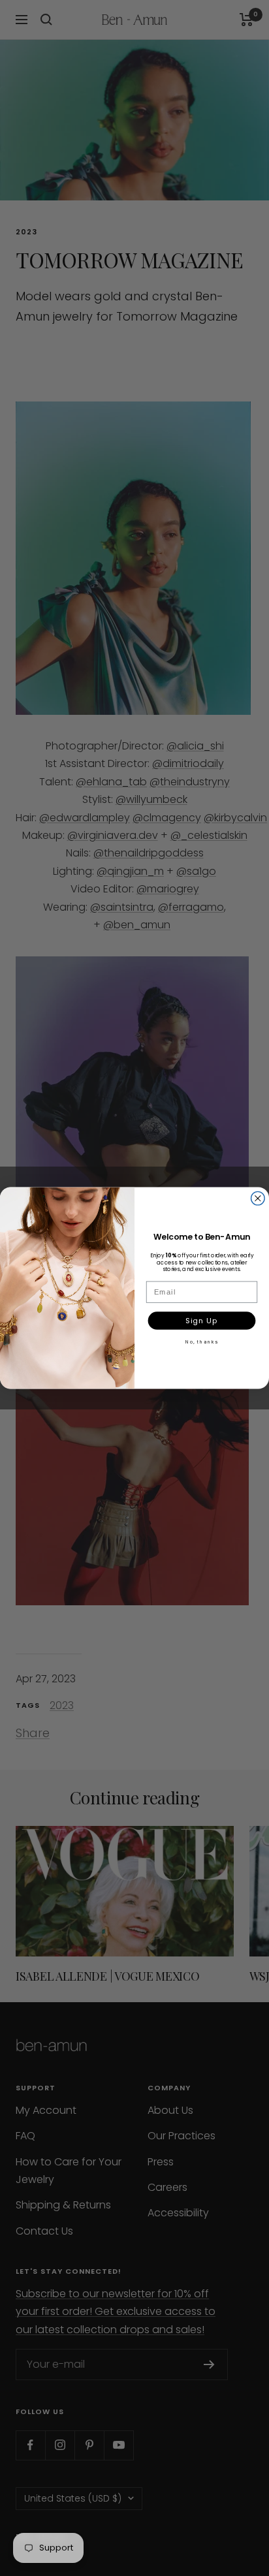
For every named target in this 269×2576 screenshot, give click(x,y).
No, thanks (202, 1342)
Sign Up (201, 1321)
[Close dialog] (258, 1198)
